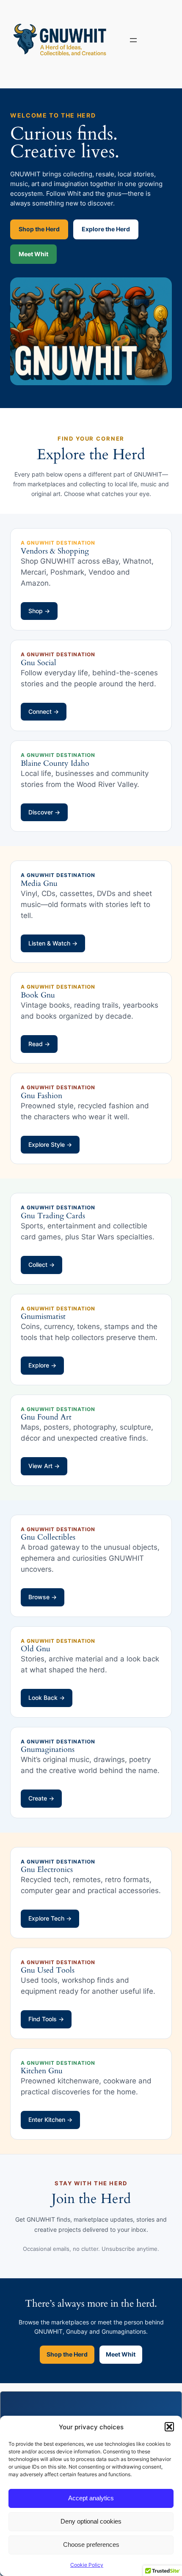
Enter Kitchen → (50, 2120)
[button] (169, 2427)
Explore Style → (50, 1144)
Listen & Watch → (53, 943)
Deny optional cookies (91, 2521)
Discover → (44, 812)
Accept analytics (91, 2498)
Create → (41, 1798)
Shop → (39, 611)
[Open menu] (133, 40)
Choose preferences (91, 2544)
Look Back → (47, 1698)
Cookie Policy (87, 2565)
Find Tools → (46, 2019)
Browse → (43, 1597)
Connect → (44, 711)
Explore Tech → (50, 1918)
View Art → (44, 1466)
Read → (39, 1044)
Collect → (41, 1265)
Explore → (42, 1365)
